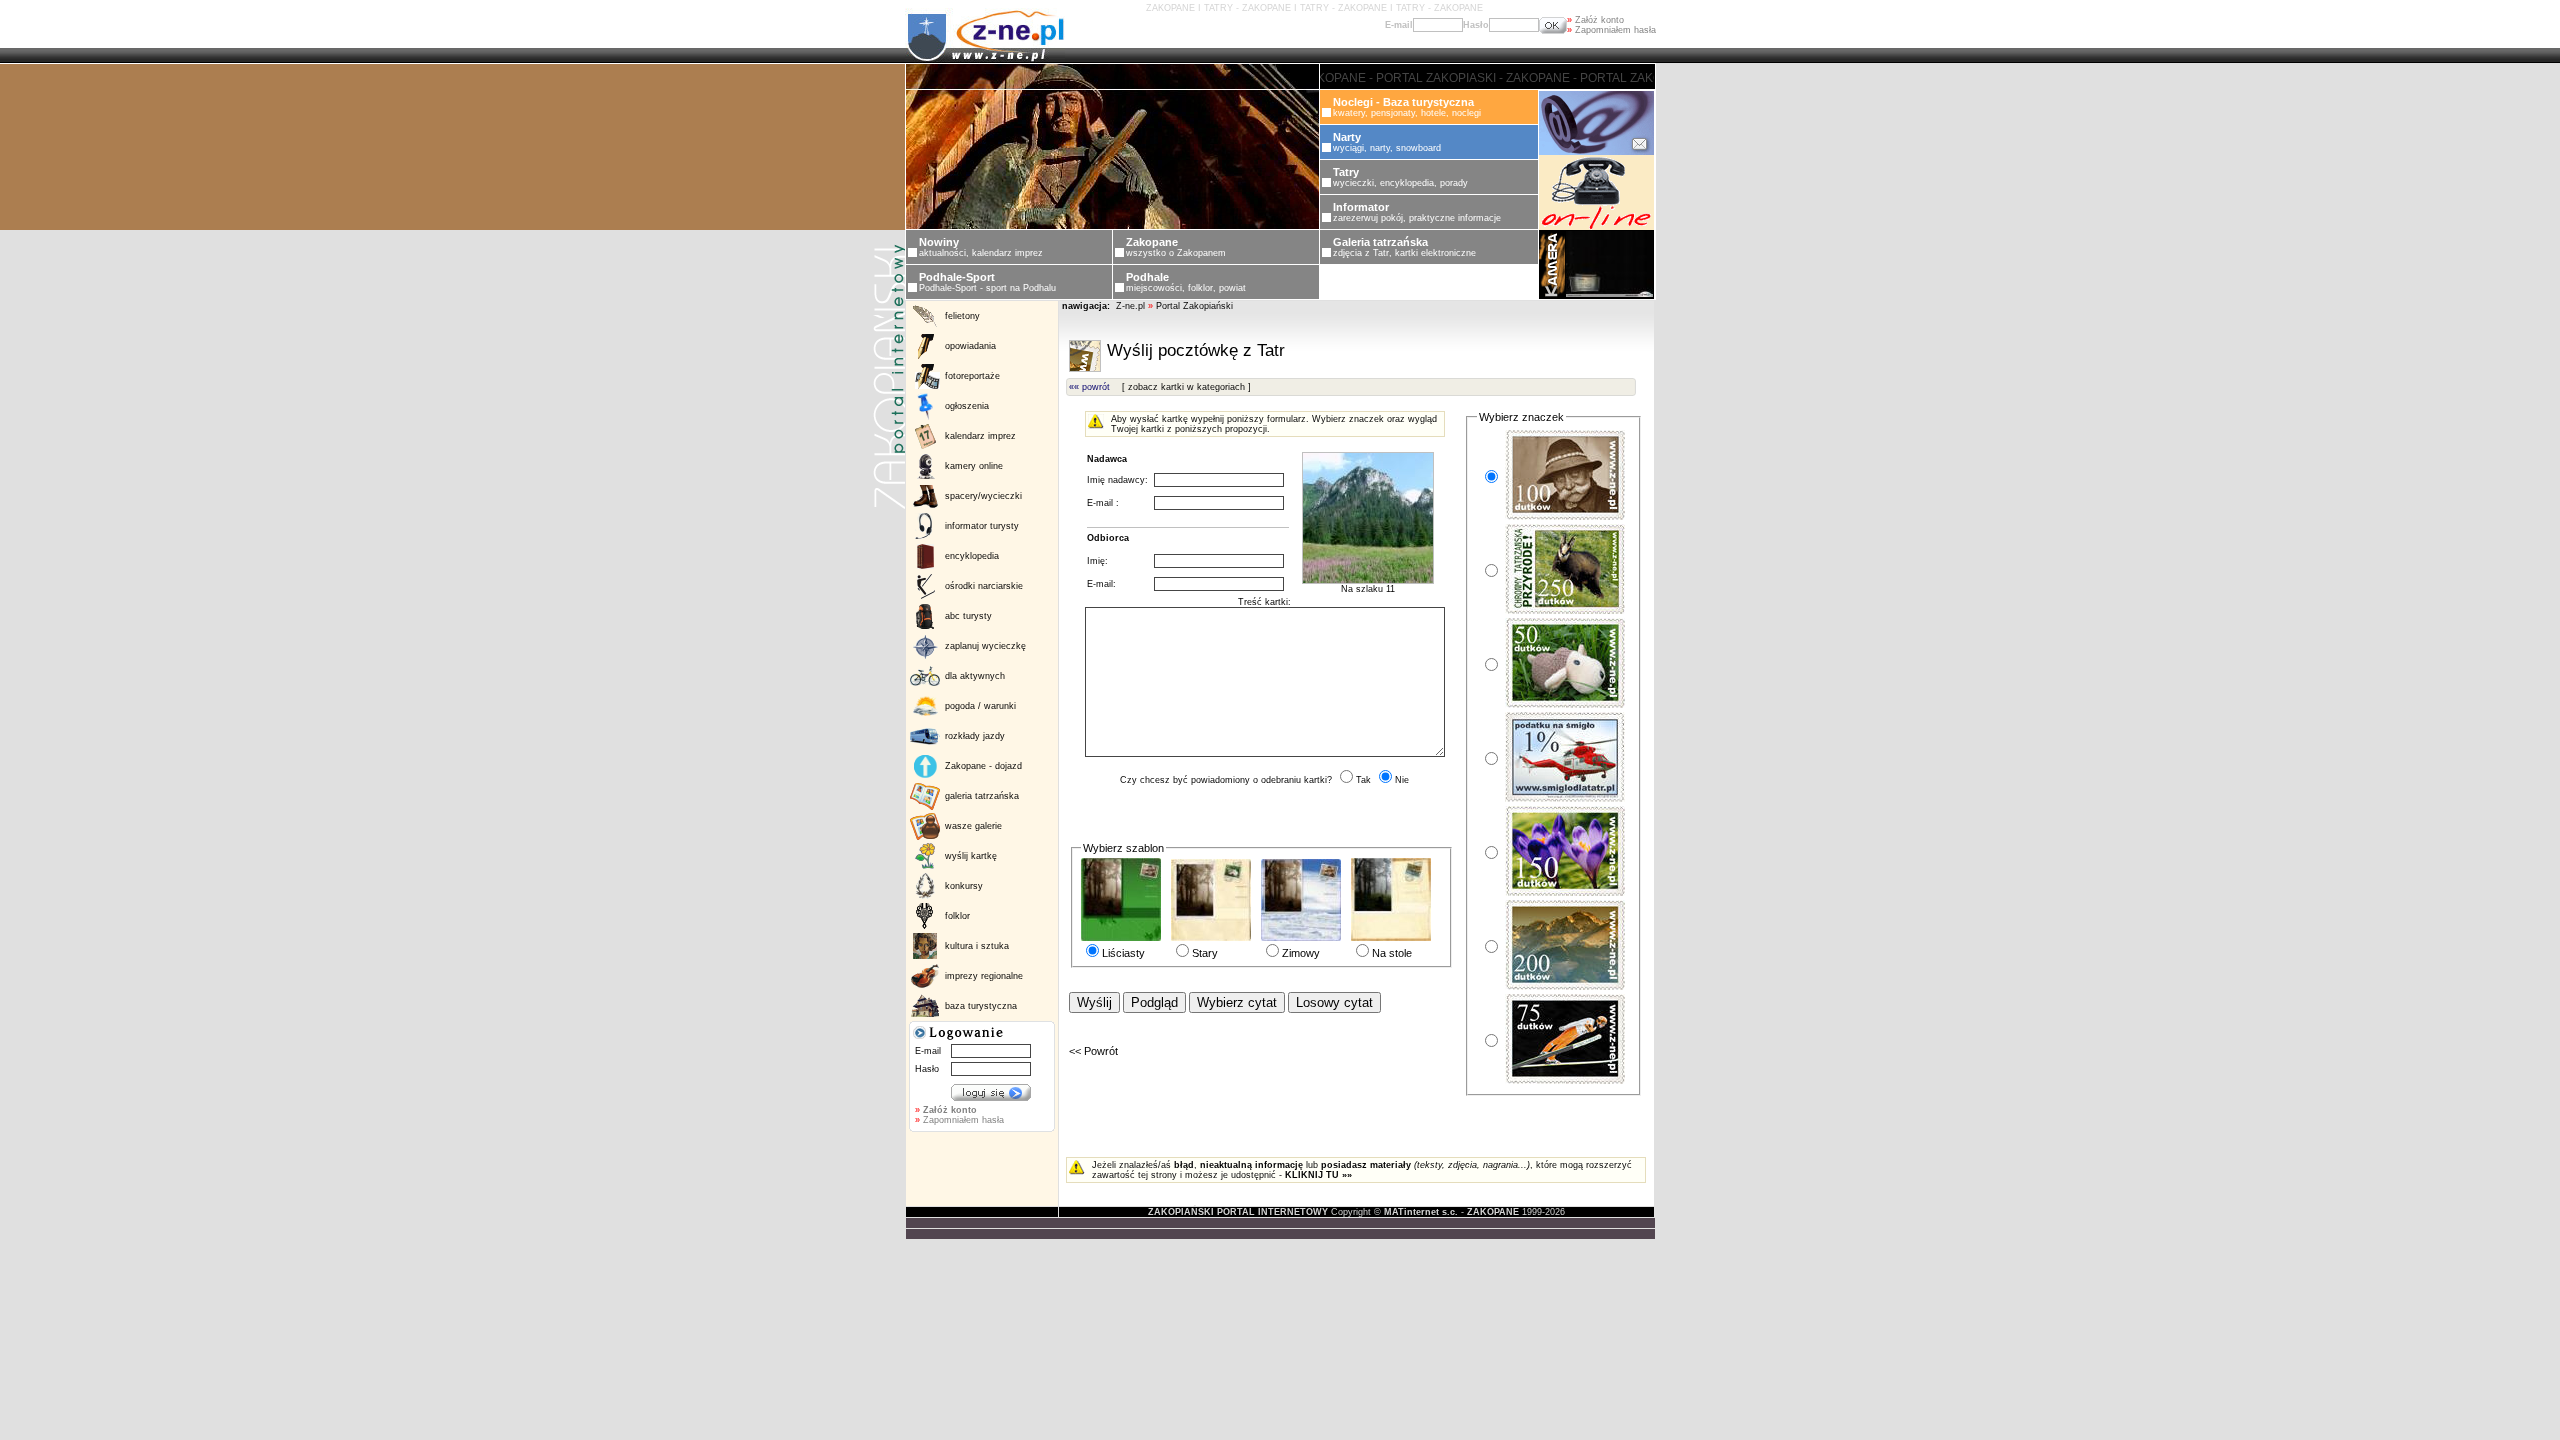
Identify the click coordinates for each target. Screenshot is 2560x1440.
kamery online (974, 466)
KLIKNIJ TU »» (1318, 1175)
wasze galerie (973, 826)
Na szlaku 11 (1368, 589)
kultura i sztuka (977, 946)
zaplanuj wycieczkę (985, 646)
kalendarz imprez (980, 436)
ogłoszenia (967, 406)
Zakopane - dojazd (983, 766)
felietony (962, 316)
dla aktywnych (975, 676)
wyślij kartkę (971, 856)
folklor (957, 916)
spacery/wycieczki (983, 496)
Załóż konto (1595, 20)
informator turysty (982, 526)
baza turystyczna (981, 1006)
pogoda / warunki (980, 706)
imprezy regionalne (984, 976)
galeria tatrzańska (982, 796)
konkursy (964, 886)
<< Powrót (1093, 1051)
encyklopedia (972, 556)
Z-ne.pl (1132, 306)
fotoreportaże (972, 376)
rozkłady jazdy (975, 736)
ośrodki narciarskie (984, 586)
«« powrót (1089, 387)
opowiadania (970, 346)
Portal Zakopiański (1194, 306)
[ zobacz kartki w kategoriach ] (1186, 387)
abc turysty (968, 616)
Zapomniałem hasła (1611, 30)
